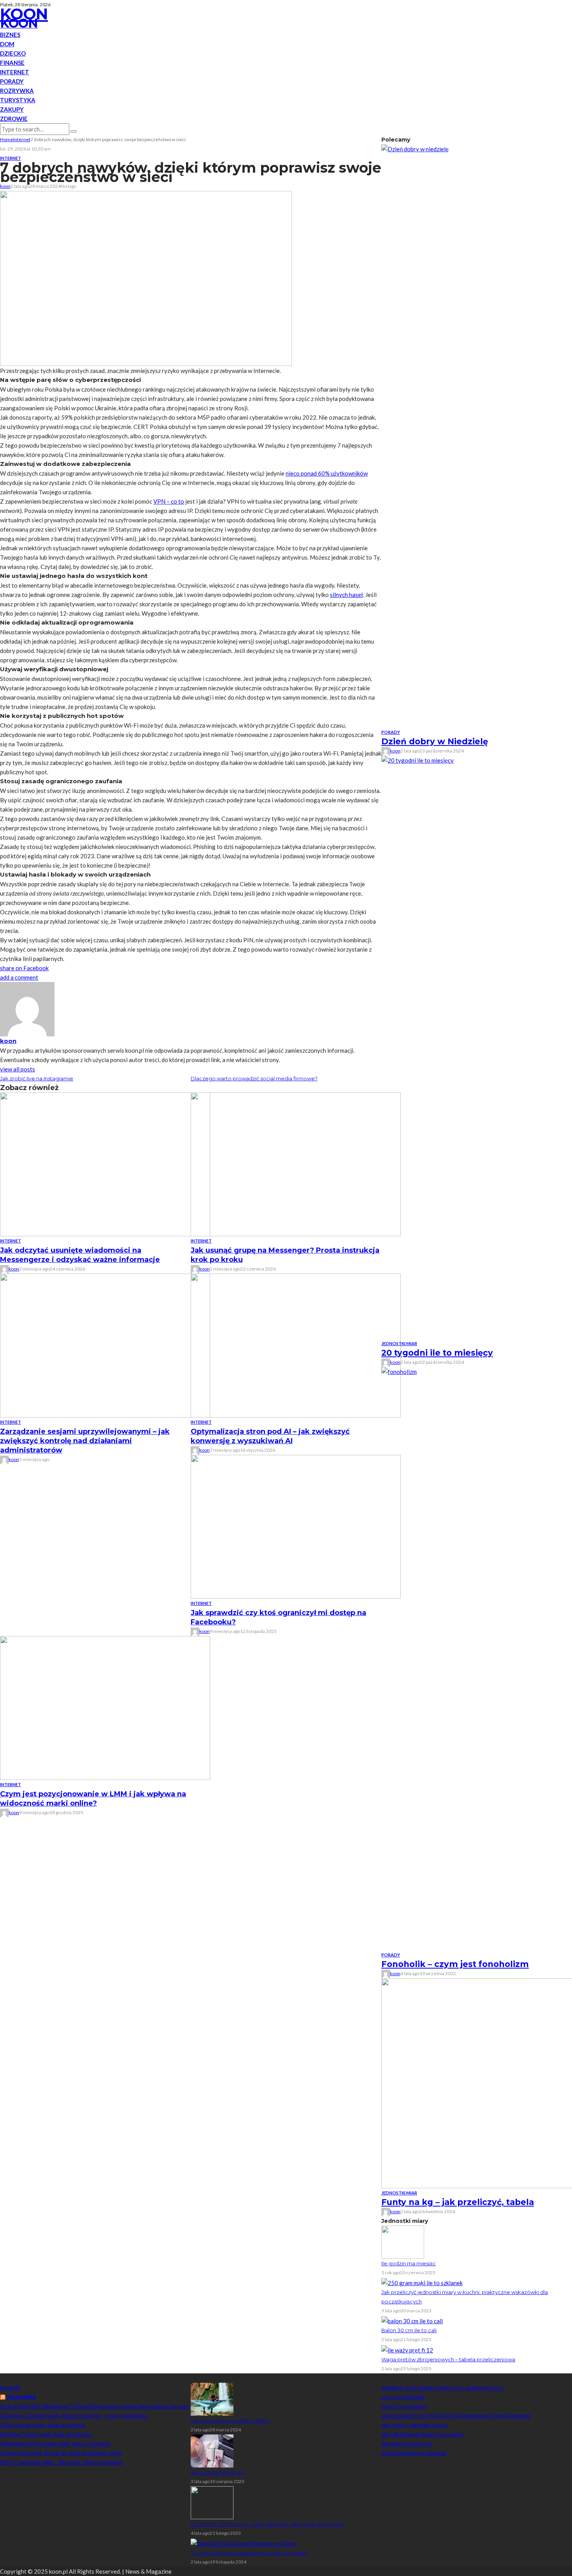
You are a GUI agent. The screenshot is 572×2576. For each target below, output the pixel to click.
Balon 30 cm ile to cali (409, 2330)
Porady (12, 81)
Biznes (10, 35)
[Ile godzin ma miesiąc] (403, 2241)
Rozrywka (17, 91)
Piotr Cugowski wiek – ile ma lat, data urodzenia (61, 2462)
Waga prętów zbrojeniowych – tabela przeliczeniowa (448, 2359)
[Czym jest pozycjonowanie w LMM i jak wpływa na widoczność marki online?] (105, 1707)
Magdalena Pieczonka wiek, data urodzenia (55, 2443)
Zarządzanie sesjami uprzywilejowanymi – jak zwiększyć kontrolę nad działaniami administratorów (85, 1441)
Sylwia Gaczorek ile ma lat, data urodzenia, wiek (61, 2453)
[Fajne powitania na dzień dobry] (212, 2398)
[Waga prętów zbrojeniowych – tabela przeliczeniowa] (407, 2349)
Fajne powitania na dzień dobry (230, 2420)
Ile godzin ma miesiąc (409, 2263)
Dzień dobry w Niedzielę (435, 741)
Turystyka (18, 100)
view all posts (18, 1069)
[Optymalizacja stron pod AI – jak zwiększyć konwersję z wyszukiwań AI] (296, 1345)
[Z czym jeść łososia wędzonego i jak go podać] (243, 2543)
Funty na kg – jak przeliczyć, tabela (458, 2202)
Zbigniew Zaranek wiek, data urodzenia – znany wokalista (74, 2415)
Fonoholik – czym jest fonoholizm (455, 1964)
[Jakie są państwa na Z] (212, 2450)
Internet (15, 72)
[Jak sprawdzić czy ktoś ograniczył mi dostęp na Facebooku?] (296, 1526)
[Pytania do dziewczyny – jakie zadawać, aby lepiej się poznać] (212, 2502)
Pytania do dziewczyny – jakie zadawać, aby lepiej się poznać (267, 2524)
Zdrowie (14, 119)
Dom (7, 44)
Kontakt (11, 2387)
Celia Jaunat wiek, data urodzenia (43, 2425)
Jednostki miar (399, 1343)
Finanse (12, 63)
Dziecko (13, 53)
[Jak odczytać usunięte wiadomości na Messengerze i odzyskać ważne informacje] (105, 1164)
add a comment (19, 977)
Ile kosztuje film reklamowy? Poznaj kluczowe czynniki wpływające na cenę (95, 2406)
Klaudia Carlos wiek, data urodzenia (46, 2434)
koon (5, 186)
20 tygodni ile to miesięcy (437, 1353)
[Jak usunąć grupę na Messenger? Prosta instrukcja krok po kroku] (296, 1164)
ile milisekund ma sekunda (414, 2453)
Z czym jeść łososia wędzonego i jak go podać (249, 2553)
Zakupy (12, 109)
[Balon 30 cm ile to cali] (412, 2320)
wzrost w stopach (404, 2406)
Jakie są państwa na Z (218, 2472)
